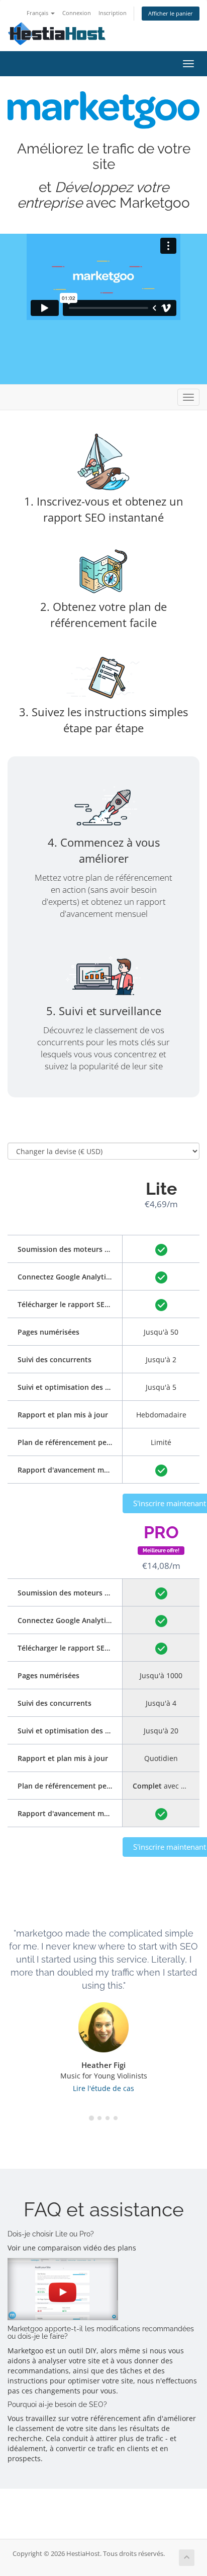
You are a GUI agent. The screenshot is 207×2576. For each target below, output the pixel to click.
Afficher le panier (171, 13)
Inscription (113, 13)
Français (38, 13)
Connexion (77, 13)
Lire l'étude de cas (103, 2088)
